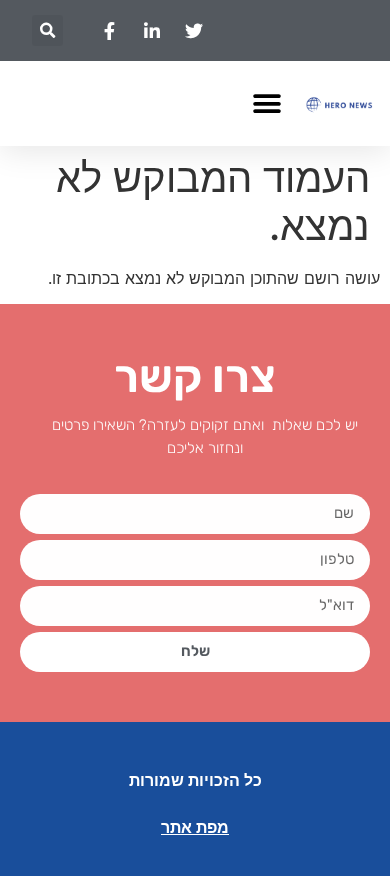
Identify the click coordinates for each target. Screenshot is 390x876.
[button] (47, 30)
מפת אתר (195, 827)
